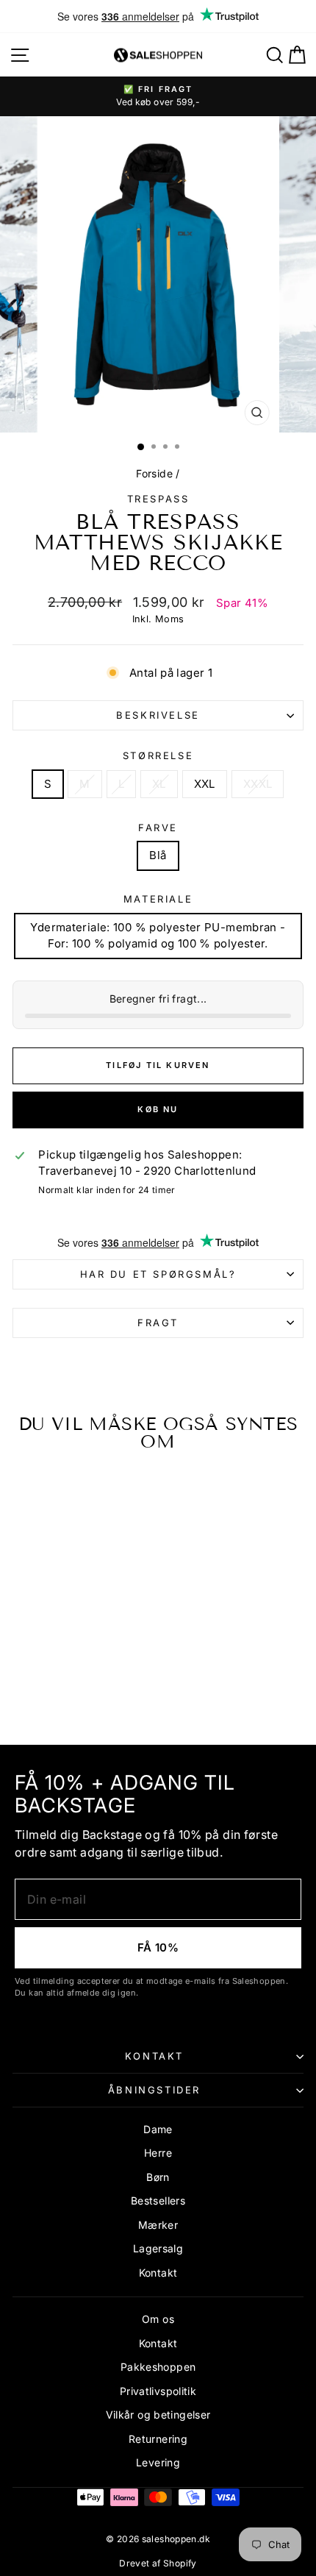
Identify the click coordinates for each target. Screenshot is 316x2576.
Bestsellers (158, 2200)
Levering (158, 2462)
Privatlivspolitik (158, 2391)
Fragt (158, 1323)
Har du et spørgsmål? (158, 1274)
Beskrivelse (158, 715)
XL (159, 784)
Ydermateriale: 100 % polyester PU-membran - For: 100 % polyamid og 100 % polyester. (158, 936)
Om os (158, 2319)
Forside (154, 473)
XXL (205, 784)
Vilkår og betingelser (158, 2415)
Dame (158, 2129)
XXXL (258, 784)
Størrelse (158, 755)
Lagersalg (158, 2248)
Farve (158, 828)
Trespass (158, 499)
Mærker (158, 2225)
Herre (158, 2153)
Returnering (158, 2439)
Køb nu (158, 1109)
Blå (158, 855)
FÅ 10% (158, 1947)
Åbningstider (154, 2090)
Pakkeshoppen (158, 2367)
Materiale (158, 899)
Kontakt (154, 2056)
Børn (158, 2177)
